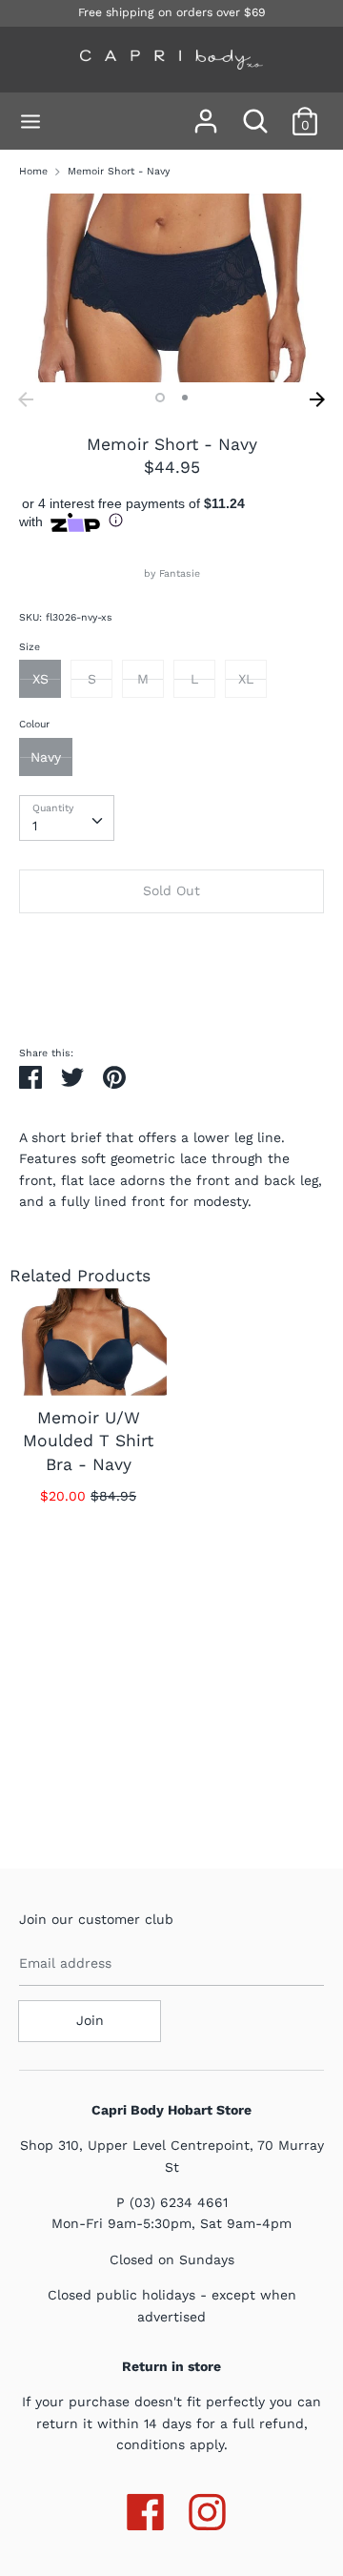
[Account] (206, 112)
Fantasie (180, 573)
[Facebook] (145, 2508)
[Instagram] (207, 2508)
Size (30, 647)
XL (246, 679)
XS (40, 679)
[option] (171, 288)
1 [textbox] (35, 826)
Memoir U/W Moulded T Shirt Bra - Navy (88, 1441)
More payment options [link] (171, 992)
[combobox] (67, 818)
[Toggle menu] (30, 122)
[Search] (255, 112)
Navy (46, 757)
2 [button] (185, 398)
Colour (34, 724)
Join (90, 2020)
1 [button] (160, 398)
